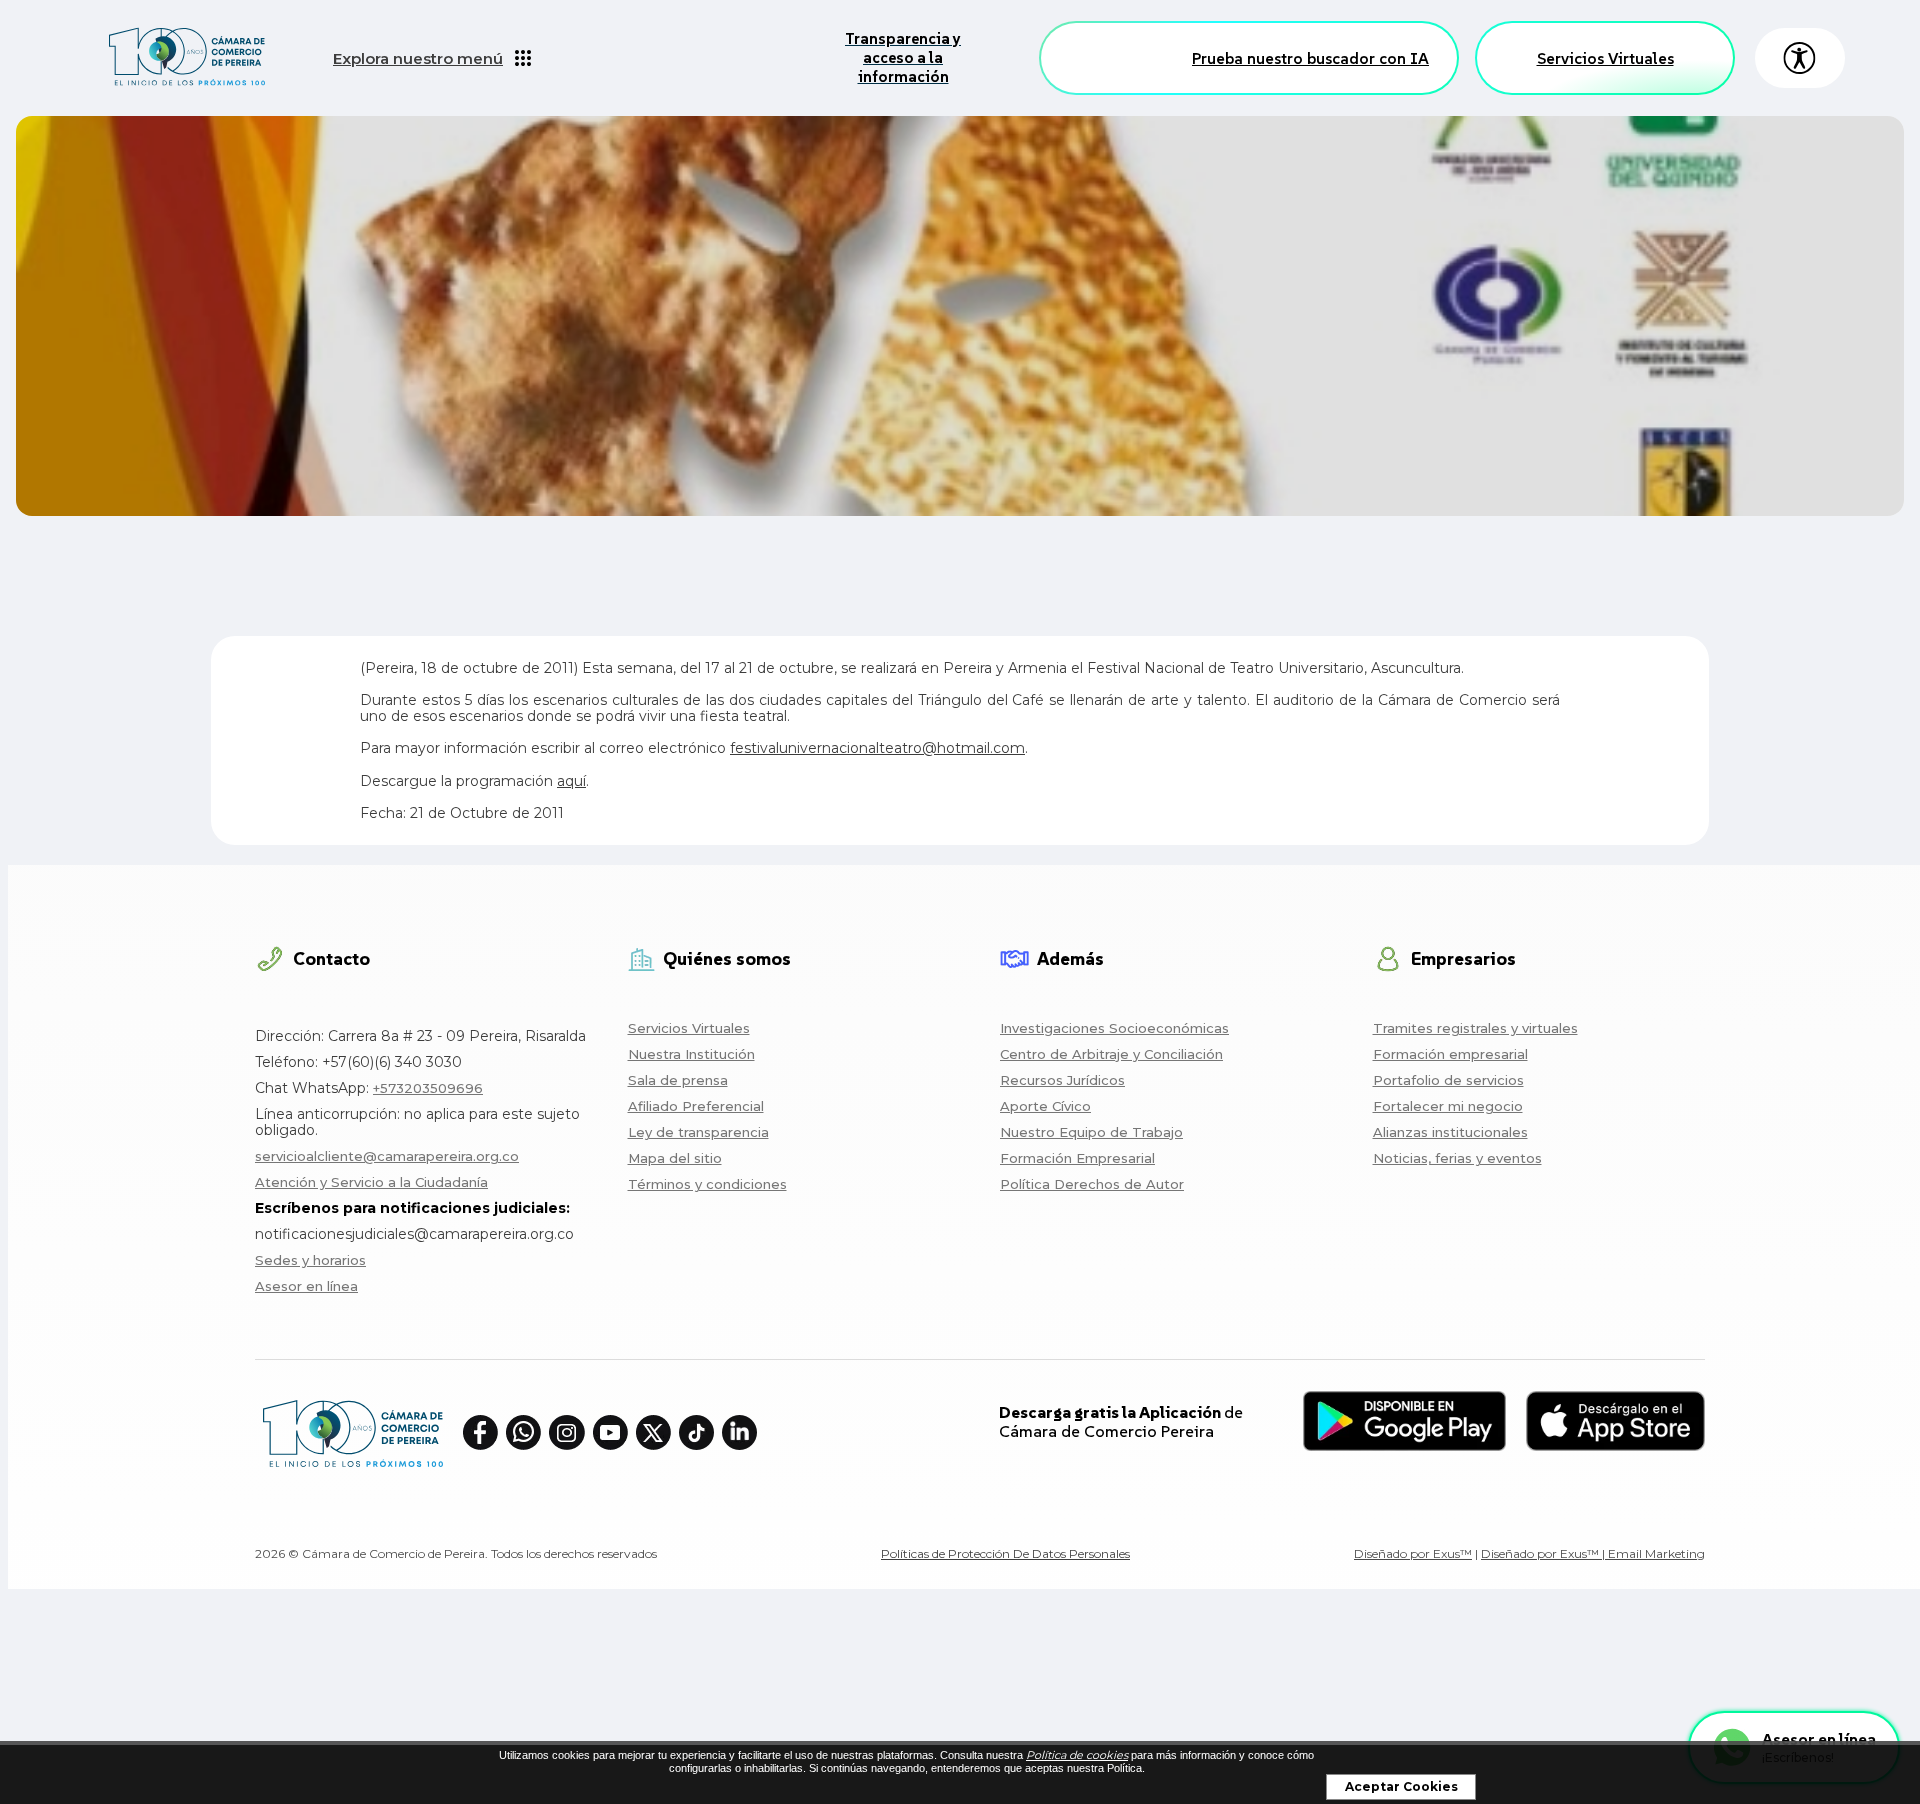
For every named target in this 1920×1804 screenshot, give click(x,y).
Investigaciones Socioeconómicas (1114, 1028)
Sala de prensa (678, 1080)
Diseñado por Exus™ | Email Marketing (1593, 1553)
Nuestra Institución (691, 1054)
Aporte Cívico (1045, 1106)
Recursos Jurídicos (1062, 1080)
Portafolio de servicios (1448, 1080)
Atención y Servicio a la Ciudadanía (371, 1182)
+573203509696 (428, 1088)
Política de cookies (1077, 1755)
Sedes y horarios (310, 1260)
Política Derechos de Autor (1092, 1184)
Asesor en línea (306, 1286)
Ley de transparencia (698, 1132)
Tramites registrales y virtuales (1475, 1028)
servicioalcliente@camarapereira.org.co (387, 1156)
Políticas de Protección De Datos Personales (1005, 1553)
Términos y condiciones (707, 1184)
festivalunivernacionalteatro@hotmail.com (877, 748)
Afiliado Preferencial (696, 1106)
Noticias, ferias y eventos (1457, 1158)
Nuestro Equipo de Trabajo (1091, 1132)
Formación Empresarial (1077, 1158)
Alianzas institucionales (1450, 1132)
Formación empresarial (1450, 1054)
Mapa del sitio (675, 1158)
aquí (571, 781)
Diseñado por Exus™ (1413, 1553)
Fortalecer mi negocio (1448, 1106)
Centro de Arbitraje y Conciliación (1111, 1054)
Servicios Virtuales (1605, 58)
